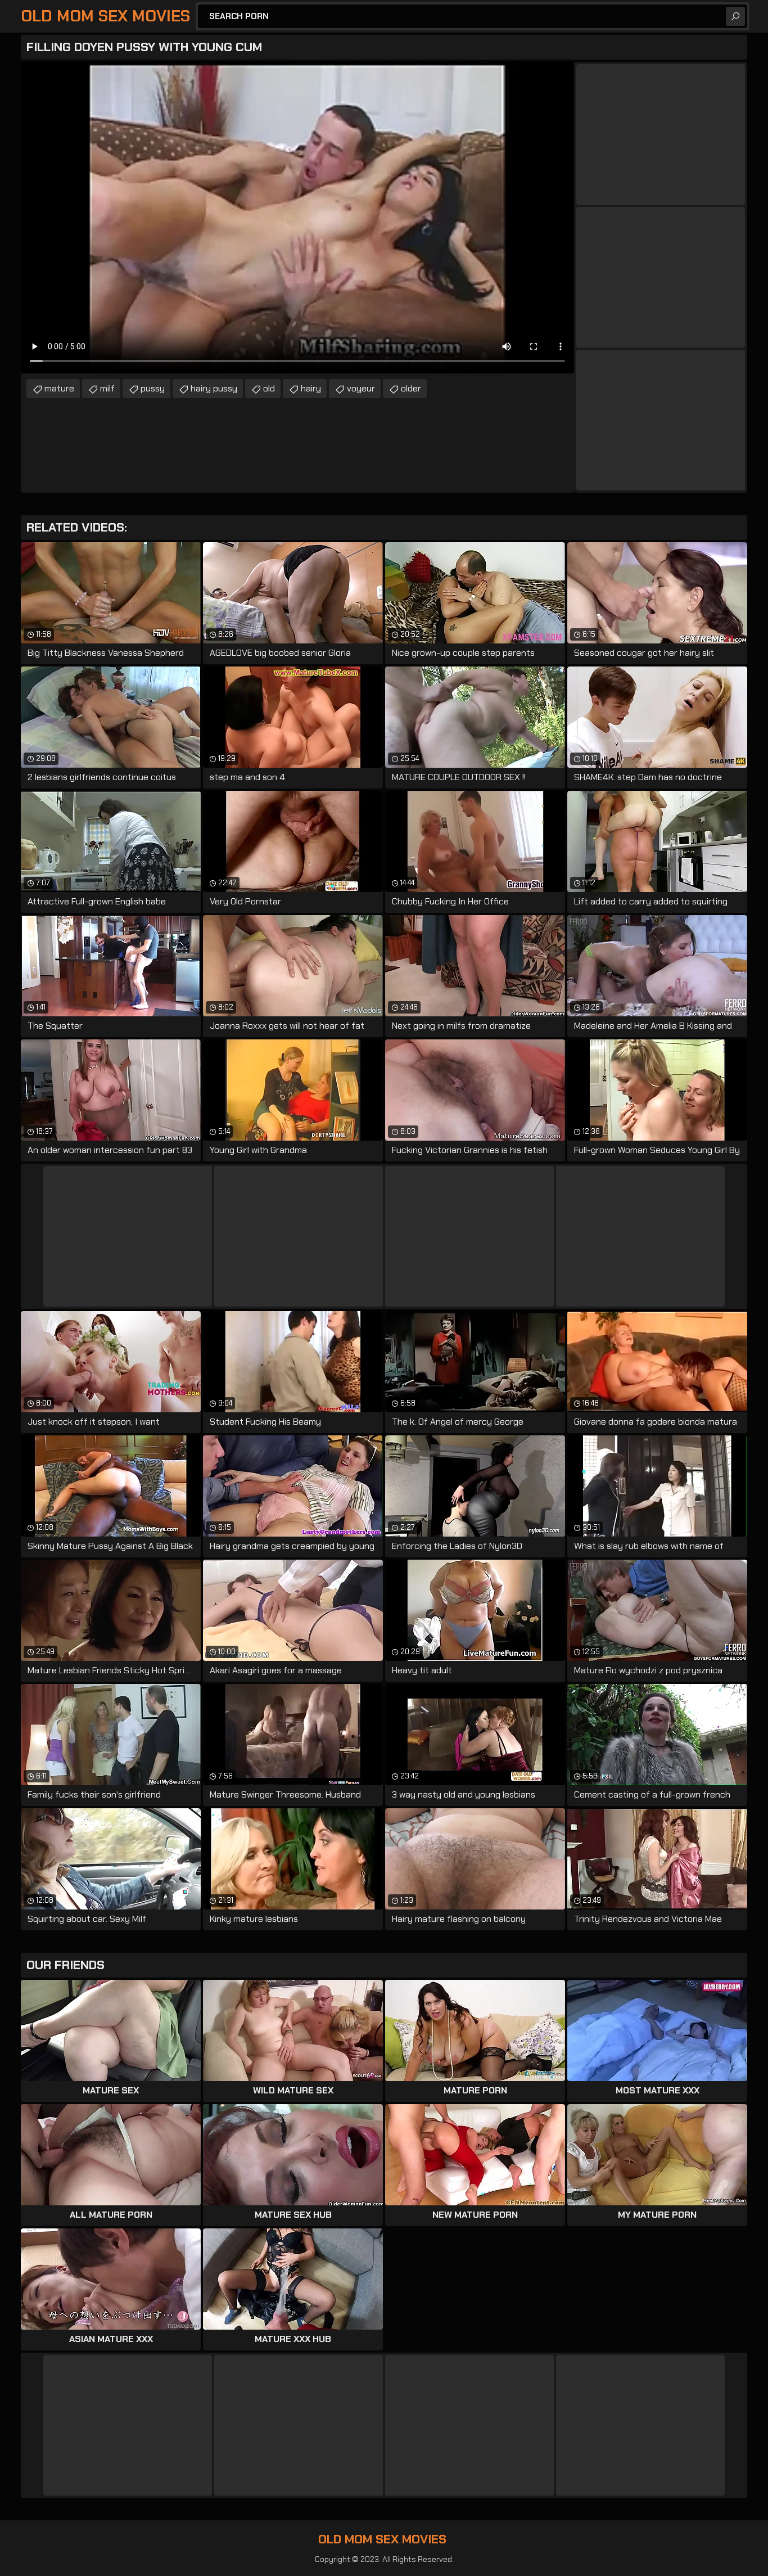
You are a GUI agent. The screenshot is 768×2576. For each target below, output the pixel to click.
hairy (311, 388)
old (269, 388)
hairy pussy (214, 388)
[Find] (735, 16)
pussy (153, 388)
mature (59, 388)
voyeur (361, 388)
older (411, 388)
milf (107, 388)
